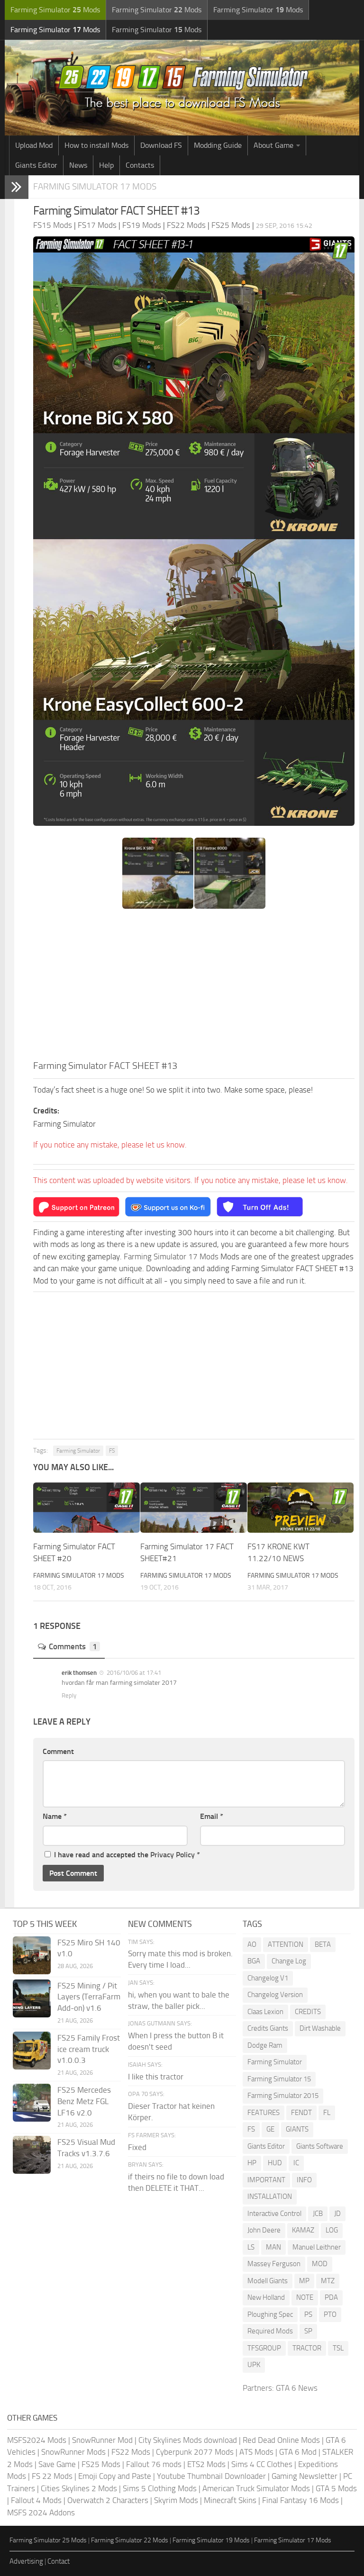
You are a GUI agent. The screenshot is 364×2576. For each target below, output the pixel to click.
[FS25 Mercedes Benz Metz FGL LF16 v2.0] (32, 2103)
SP (308, 2331)
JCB (318, 2214)
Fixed (137, 2147)
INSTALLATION (270, 2196)
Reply (69, 1695)
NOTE (305, 2297)
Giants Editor (36, 165)
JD (337, 2214)
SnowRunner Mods (73, 2452)
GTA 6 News (297, 2388)
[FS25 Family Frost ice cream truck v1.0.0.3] (32, 2051)
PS (308, 2314)
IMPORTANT (266, 2180)
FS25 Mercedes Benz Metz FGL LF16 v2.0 (84, 2101)
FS (112, 1451)
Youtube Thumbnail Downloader (211, 2476)
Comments (73, 1646)
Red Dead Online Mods (281, 2440)
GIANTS (297, 2129)
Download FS (161, 145)
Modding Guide (218, 145)
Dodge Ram (265, 2045)
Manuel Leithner (317, 2247)
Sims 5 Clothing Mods (160, 2488)
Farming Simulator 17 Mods (95, 186)
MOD (320, 2264)
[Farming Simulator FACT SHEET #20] (86, 1508)
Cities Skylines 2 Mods (79, 2488)
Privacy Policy (173, 1855)
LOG (332, 2230)
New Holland (266, 2297)
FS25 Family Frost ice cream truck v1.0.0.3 (89, 2049)
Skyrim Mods (176, 2500)
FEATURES (264, 2113)
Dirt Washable (320, 2028)
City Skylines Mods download (188, 2440)
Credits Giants (268, 2028)
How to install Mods (96, 145)
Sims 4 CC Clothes (262, 2464)
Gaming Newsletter (305, 2476)
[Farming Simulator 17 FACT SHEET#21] (194, 1508)
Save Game (57, 2464)
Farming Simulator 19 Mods (211, 2540)
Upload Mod (34, 145)
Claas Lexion (265, 2012)
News (78, 165)
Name (55, 1816)
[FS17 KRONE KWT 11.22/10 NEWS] (301, 1508)
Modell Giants (268, 2281)
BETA (323, 1944)
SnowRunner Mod (102, 2440)
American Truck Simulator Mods (256, 2488)
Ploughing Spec (270, 2314)
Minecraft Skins (230, 2500)
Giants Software (320, 2146)
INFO (304, 2180)
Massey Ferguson (274, 2264)
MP (304, 2281)
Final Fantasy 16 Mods (300, 2500)
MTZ (328, 2281)
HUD (275, 2163)
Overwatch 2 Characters (108, 2500)
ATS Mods (256, 2452)
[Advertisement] (194, 987)
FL (327, 2113)
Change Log (289, 1961)
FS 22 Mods (52, 2476)
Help (106, 165)
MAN (273, 2247)
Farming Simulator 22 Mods (130, 2540)
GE (270, 2129)
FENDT (301, 2113)
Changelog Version (275, 1995)
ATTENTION (286, 1944)
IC (296, 2163)
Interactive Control (274, 2214)
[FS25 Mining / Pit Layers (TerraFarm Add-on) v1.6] (32, 1998)
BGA (254, 1961)
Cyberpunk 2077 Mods (195, 2452)
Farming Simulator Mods (55, 10)
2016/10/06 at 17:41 (133, 1673)
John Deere (264, 2230)
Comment (58, 1751)
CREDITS (308, 2012)
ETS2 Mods (206, 2464)
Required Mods (270, 2331)
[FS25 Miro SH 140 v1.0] (32, 1955)
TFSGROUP (264, 2348)
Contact (59, 2561)
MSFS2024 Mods (37, 2440)
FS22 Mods (131, 2452)
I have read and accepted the (127, 1855)
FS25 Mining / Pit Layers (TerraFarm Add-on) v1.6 (89, 1997)
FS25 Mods (101, 2464)
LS (251, 2247)
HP (252, 2163)
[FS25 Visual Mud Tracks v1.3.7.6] (32, 2155)
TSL (338, 2348)
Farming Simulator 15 (279, 2079)
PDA (331, 2297)
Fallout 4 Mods (36, 2500)
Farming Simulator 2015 (283, 2096)
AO (252, 1944)
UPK (254, 2365)
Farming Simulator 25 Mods (48, 2540)
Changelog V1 (268, 1978)
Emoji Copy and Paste (115, 2476)
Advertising (26, 2561)
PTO (330, 2314)
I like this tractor (156, 2077)
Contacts (140, 165)
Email (212, 1816)
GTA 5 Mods (336, 2488)
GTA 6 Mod (298, 2452)
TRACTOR (307, 2348)
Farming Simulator (78, 1451)
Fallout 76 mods (154, 2464)
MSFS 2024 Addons (41, 2513)
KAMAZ (303, 2230)
